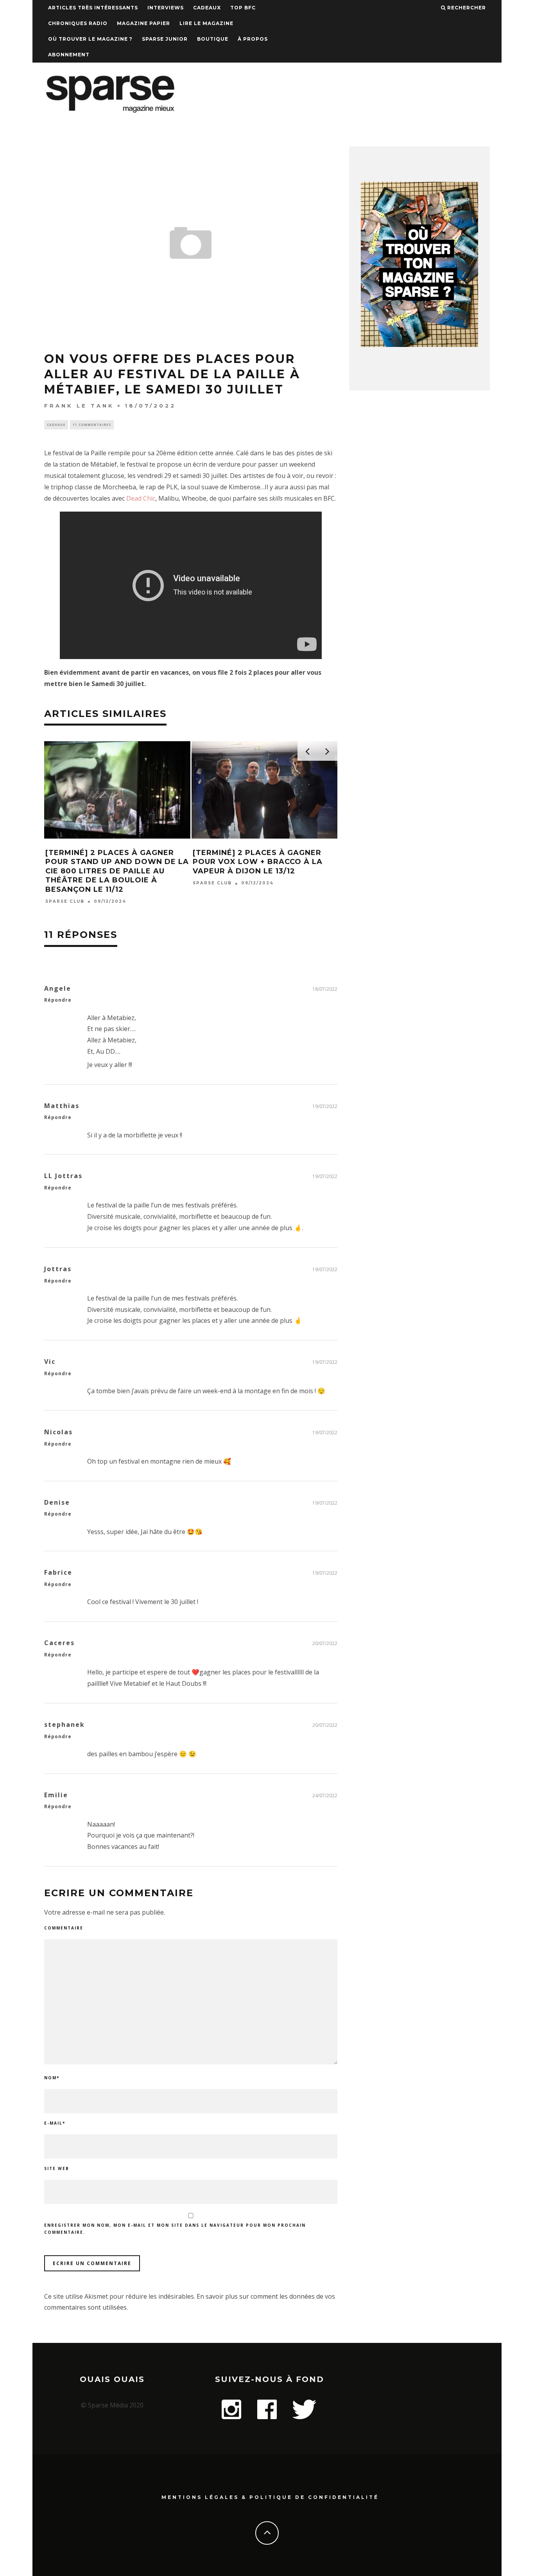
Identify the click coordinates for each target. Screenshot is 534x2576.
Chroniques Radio (78, 23)
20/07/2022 (325, 1643)
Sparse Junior (165, 39)
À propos (253, 39)
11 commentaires (92, 425)
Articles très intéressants (93, 8)
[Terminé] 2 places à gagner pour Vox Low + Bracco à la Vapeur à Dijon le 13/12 (258, 862)
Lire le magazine (206, 23)
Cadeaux (207, 8)
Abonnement (69, 55)
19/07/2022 (325, 1106)
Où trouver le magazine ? (90, 39)
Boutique (213, 39)
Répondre (58, 1000)
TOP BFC (243, 8)
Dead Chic (141, 498)
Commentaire (64, 1928)
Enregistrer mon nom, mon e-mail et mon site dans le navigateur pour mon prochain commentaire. (175, 2229)
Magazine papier (143, 23)
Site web (57, 2168)
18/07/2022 (325, 989)
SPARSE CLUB (65, 901)
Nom (52, 2078)
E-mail (55, 2123)
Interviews (166, 8)
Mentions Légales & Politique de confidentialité (270, 2497)
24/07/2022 (325, 1795)
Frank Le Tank (79, 406)
